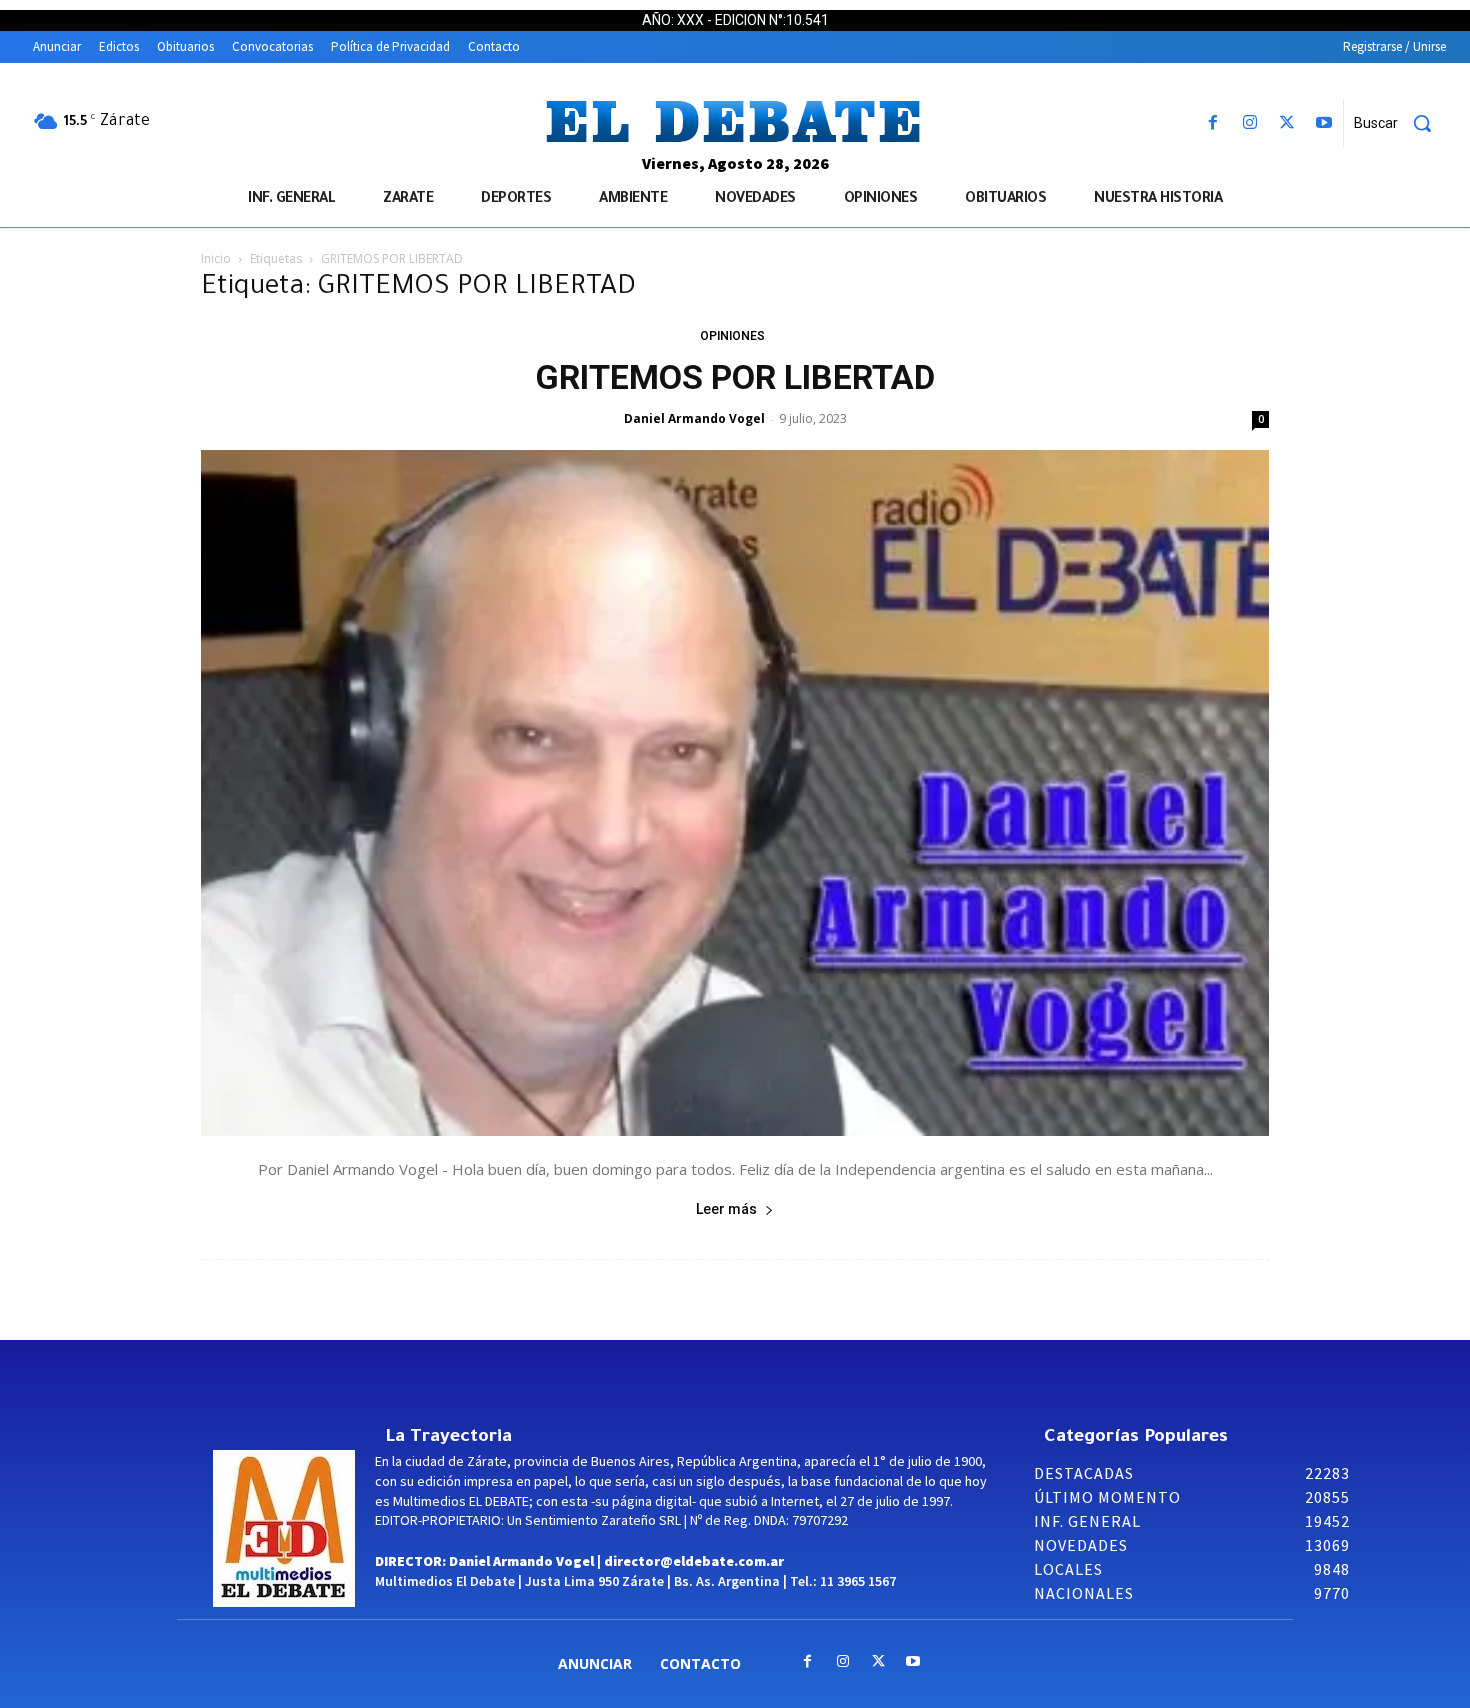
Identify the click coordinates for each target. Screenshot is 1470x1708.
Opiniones (732, 336)
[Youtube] (1324, 123)
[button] (1400, 123)
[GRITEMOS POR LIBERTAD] (735, 793)
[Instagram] (1249, 123)
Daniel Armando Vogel (694, 418)
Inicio (216, 258)
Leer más (726, 1209)
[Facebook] (1212, 123)
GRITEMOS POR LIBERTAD (735, 377)
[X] (1287, 123)
